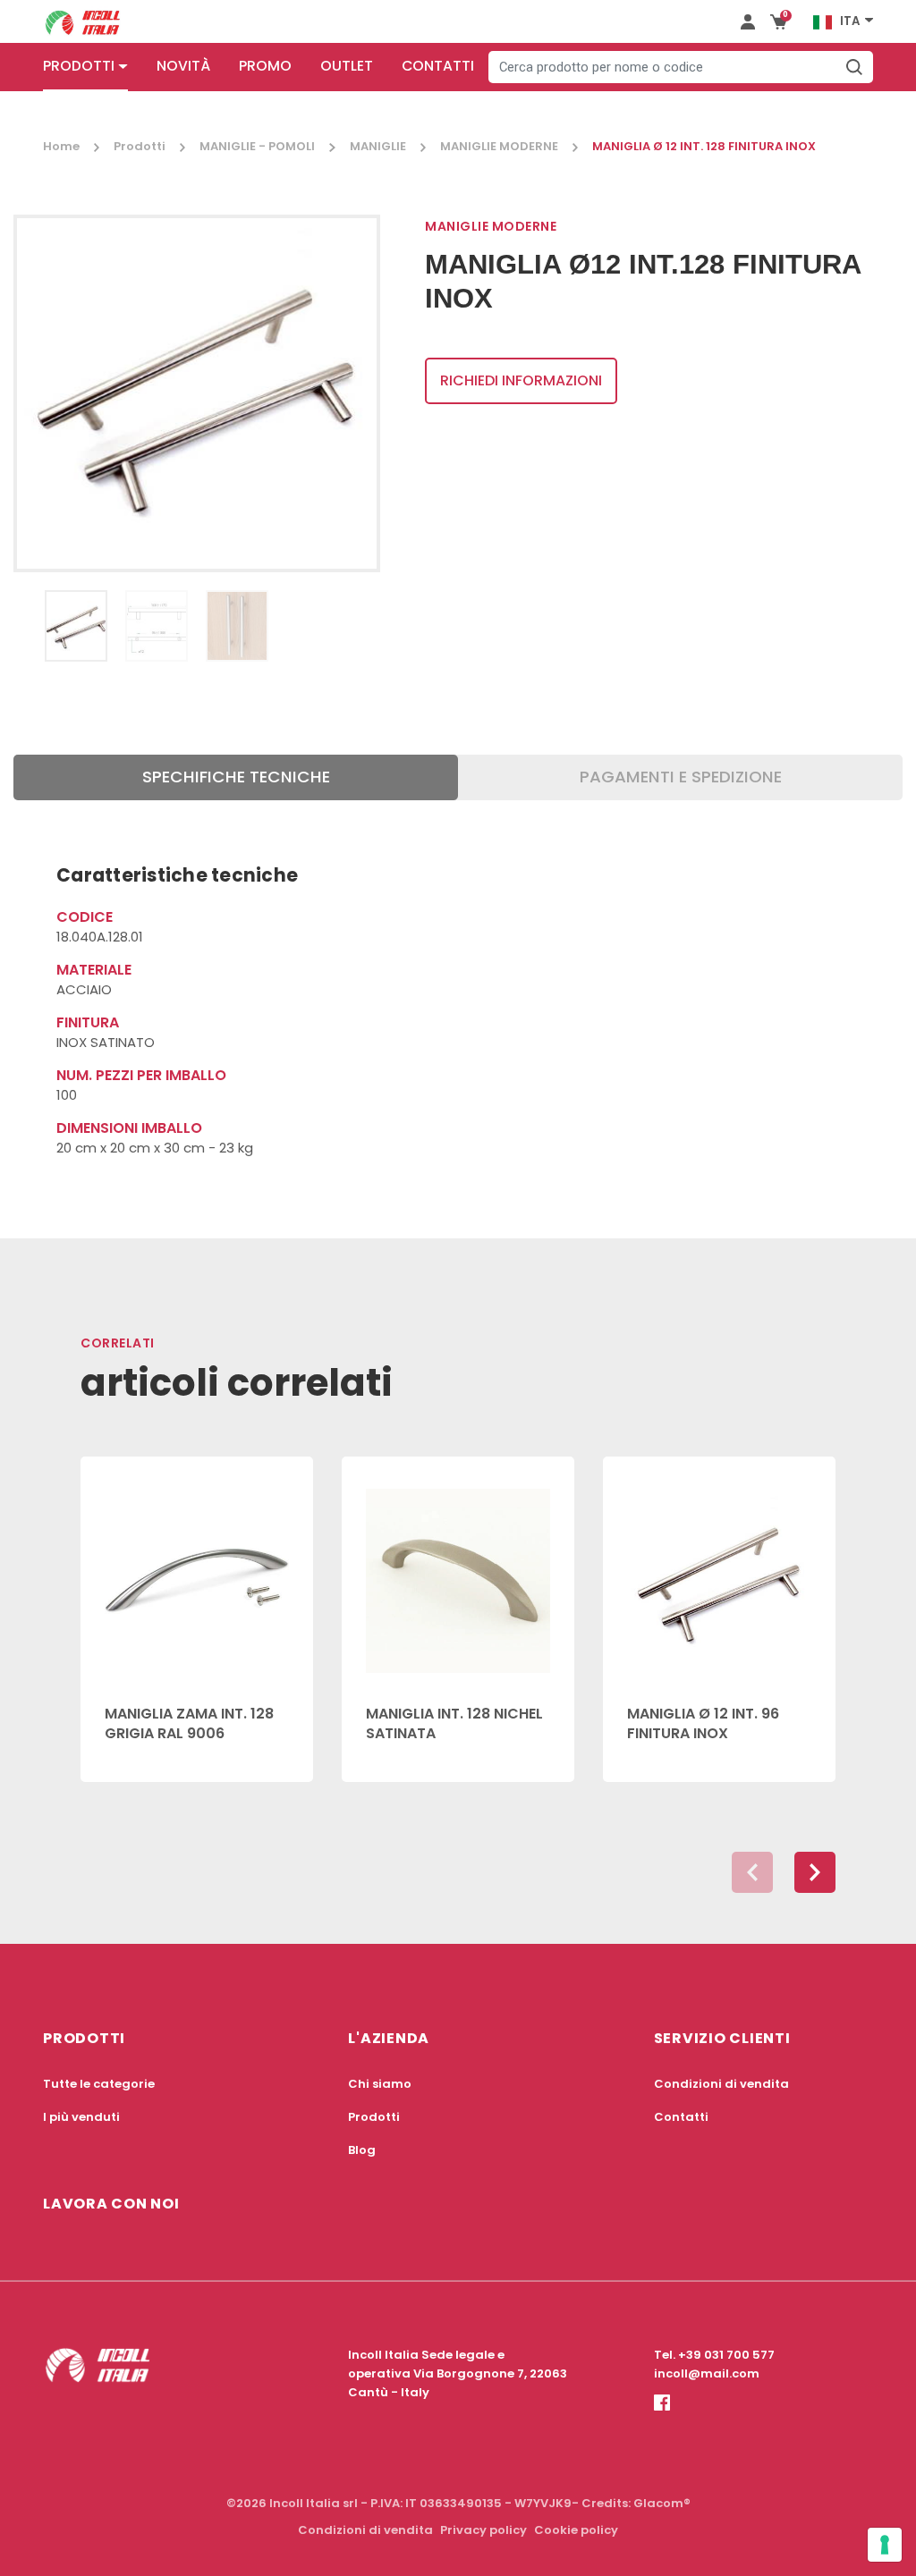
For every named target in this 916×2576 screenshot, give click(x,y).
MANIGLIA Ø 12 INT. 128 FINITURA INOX (704, 146)
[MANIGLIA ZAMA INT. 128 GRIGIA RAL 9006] (197, 1570)
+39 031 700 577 (726, 2355)
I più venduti (81, 2117)
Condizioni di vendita (721, 2084)
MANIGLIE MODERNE (499, 146)
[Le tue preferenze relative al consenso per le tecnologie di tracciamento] (885, 2545)
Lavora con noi (111, 2204)
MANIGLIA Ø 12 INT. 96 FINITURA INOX (703, 1723)
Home (61, 146)
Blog (362, 2150)
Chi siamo (380, 2084)
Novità (183, 66)
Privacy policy (483, 2530)
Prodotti (79, 66)
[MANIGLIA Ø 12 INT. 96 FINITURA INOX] (719, 1570)
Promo (265, 66)
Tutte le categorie (99, 2084)
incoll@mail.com (707, 2373)
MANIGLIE (378, 146)
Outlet (347, 66)
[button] (815, 1872)
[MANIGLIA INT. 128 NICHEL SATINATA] (458, 1570)
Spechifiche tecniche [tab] (236, 777)
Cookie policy (576, 2530)
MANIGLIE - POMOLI (257, 146)
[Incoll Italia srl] (83, 21)
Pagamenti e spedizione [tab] (681, 777)
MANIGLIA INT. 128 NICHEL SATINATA (454, 1723)
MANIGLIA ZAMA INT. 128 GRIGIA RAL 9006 (189, 1723)
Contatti (438, 66)
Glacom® (662, 2503)
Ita (850, 21)
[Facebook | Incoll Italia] (662, 2417)
